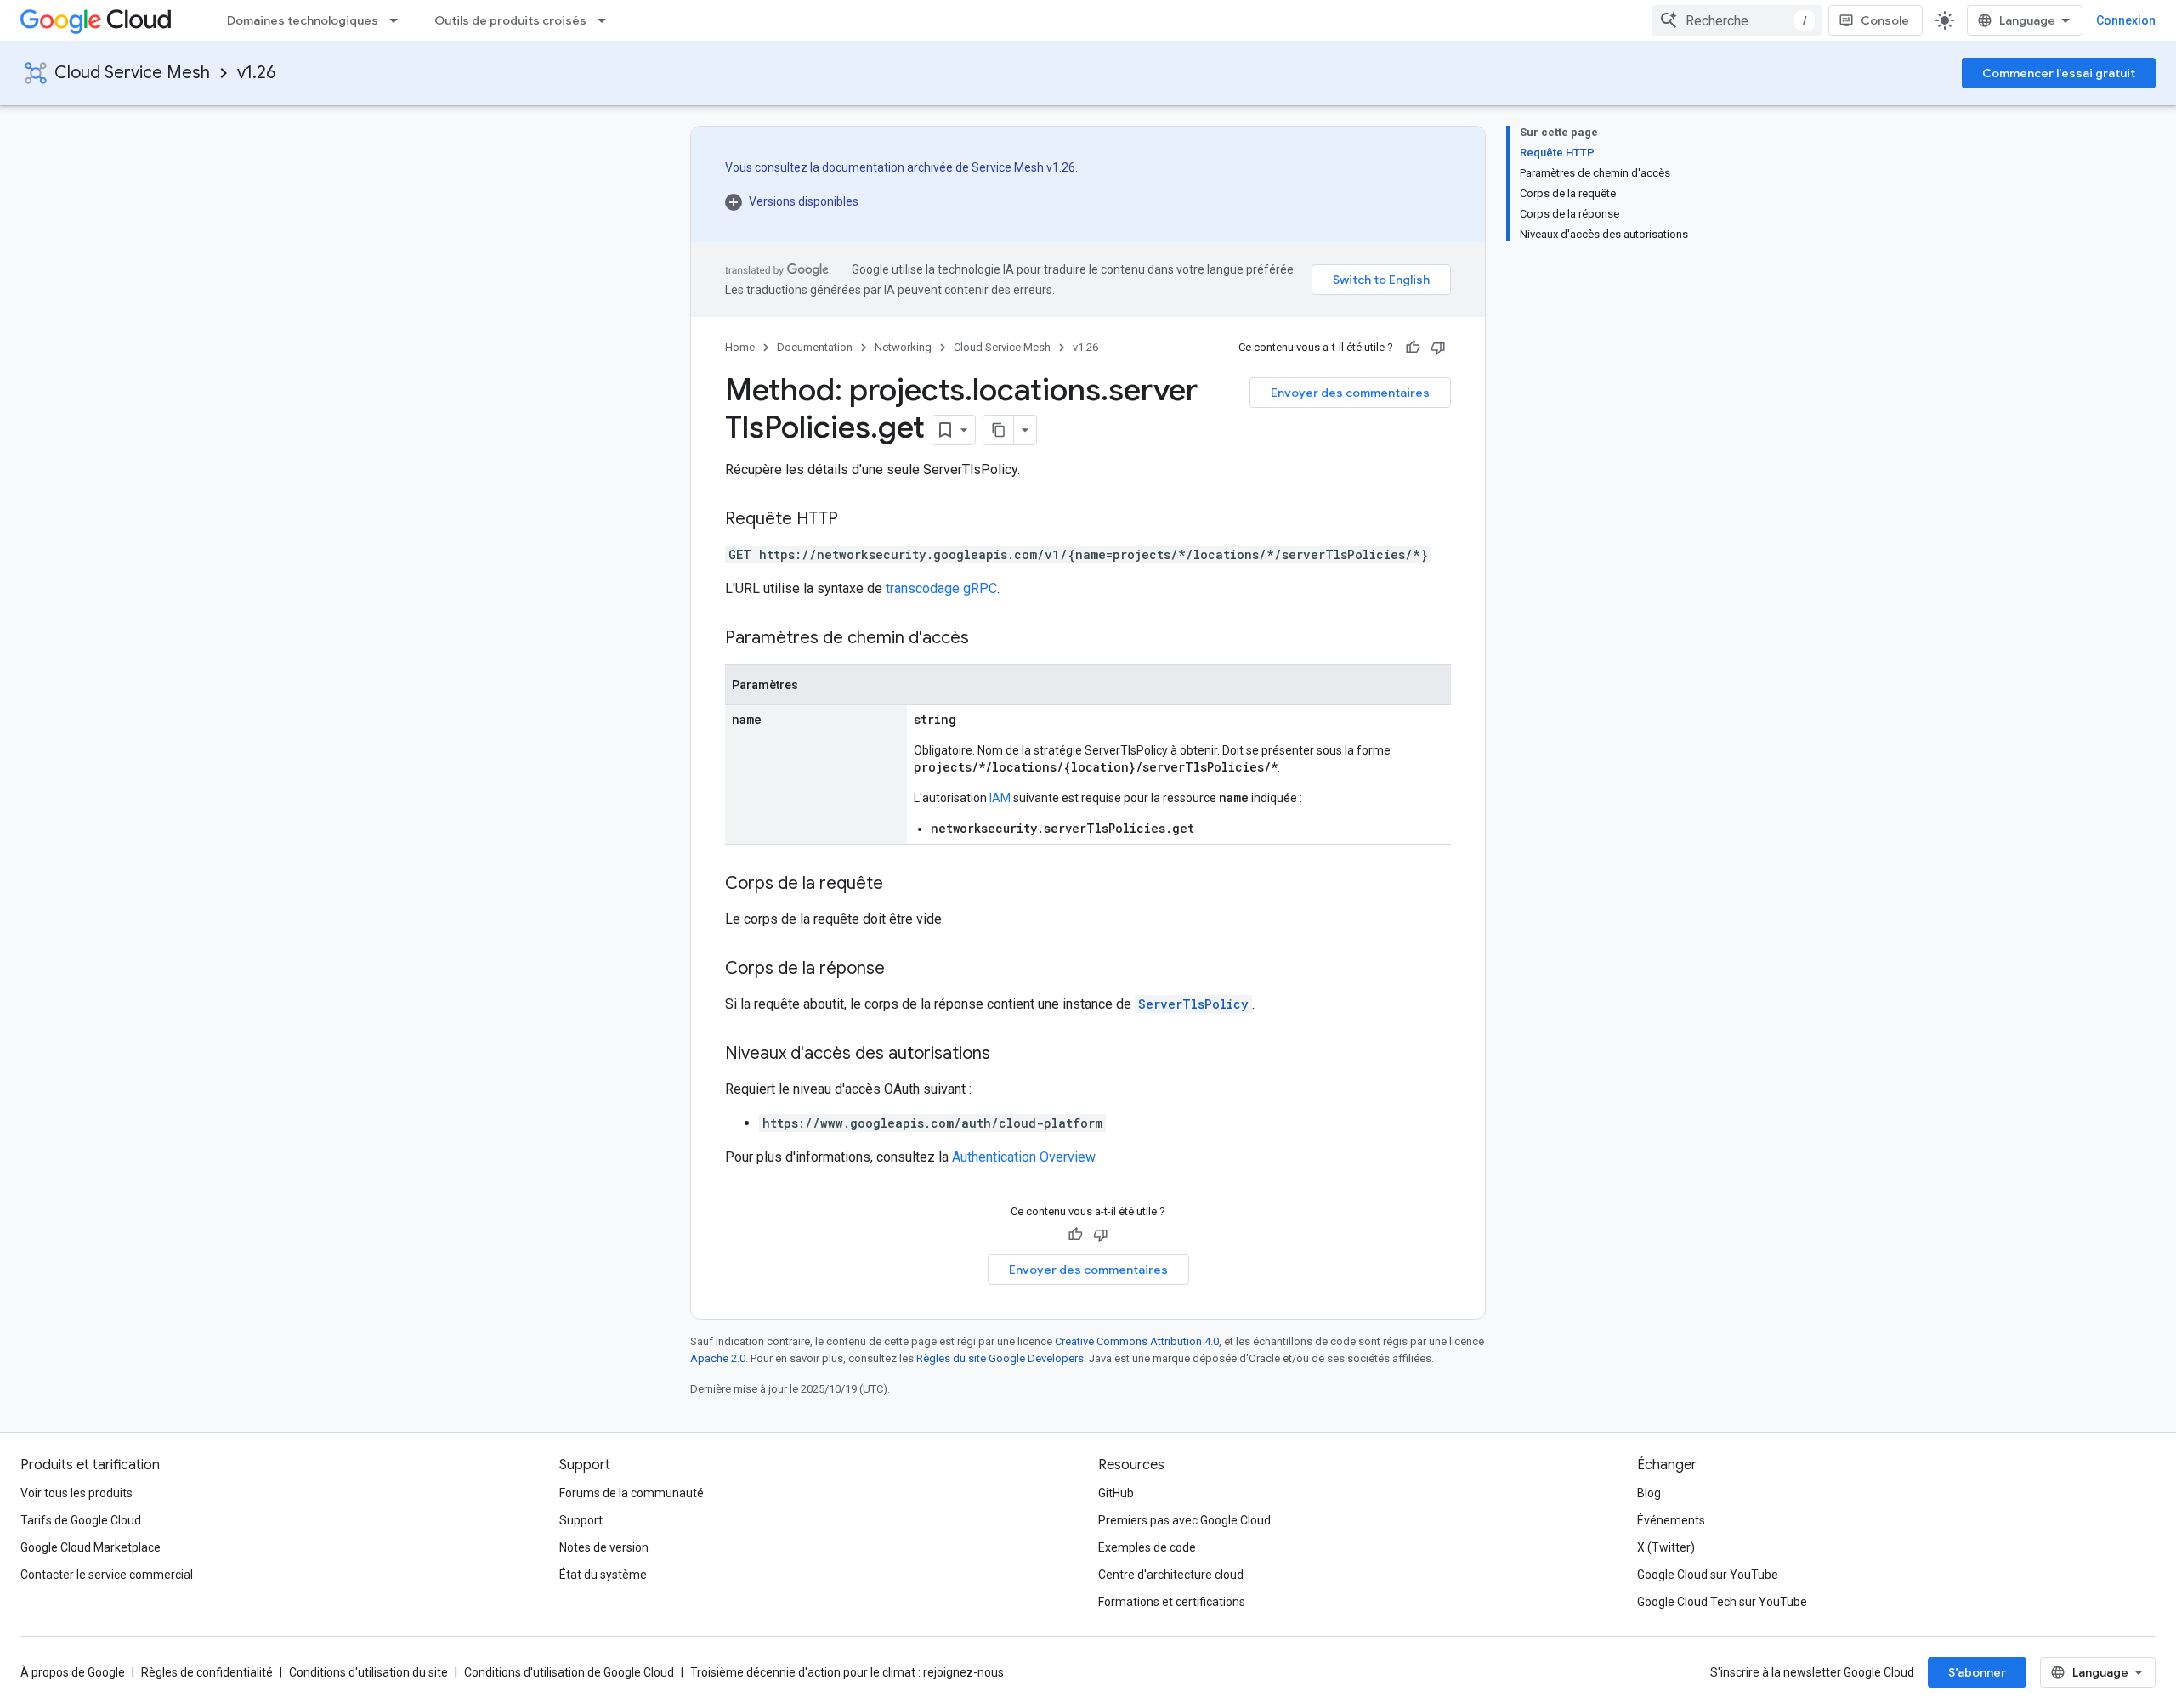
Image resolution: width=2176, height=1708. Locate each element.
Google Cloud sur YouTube (1708, 1575)
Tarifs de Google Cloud (81, 1520)
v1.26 (256, 73)
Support (581, 1520)
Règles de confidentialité (207, 1672)
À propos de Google (73, 1672)
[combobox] (1737, 20)
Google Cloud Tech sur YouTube (1722, 1602)
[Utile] (1413, 348)
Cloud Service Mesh (132, 73)
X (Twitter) (1666, 1547)
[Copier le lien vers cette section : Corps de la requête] (900, 885)
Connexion (2126, 20)
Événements (1671, 1520)
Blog (1649, 1493)
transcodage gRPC (941, 588)
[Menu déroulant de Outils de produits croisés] (607, 20)
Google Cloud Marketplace (91, 1547)
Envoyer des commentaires (1350, 393)
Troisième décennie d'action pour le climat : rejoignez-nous (847, 1672)
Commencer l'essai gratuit (2059, 73)
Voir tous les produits (76, 1493)
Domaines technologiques (303, 20)
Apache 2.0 (718, 1358)
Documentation (815, 347)
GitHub (1116, 1493)
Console (1885, 20)
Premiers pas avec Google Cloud (1184, 1520)
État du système (603, 1575)
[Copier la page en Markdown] (999, 430)
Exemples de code (1147, 1547)
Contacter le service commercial (107, 1575)
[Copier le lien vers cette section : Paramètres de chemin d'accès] (986, 639)
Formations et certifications (1172, 1602)
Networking (903, 347)
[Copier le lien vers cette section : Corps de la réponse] (902, 970)
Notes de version (604, 1547)
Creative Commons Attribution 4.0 (1137, 1341)
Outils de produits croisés (510, 20)
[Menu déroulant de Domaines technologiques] (399, 20)
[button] (901, 201)
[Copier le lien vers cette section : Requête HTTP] (855, 520)
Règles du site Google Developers (1000, 1358)
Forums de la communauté (632, 1493)
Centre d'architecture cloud (1171, 1575)
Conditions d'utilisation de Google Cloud (569, 1672)
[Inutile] (1438, 348)
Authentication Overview (1023, 1157)
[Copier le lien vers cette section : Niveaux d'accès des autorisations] (1007, 1055)
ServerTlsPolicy (1193, 1004)
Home (740, 347)
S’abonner (1977, 1672)
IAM (1000, 798)
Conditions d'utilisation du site (368, 1672)
